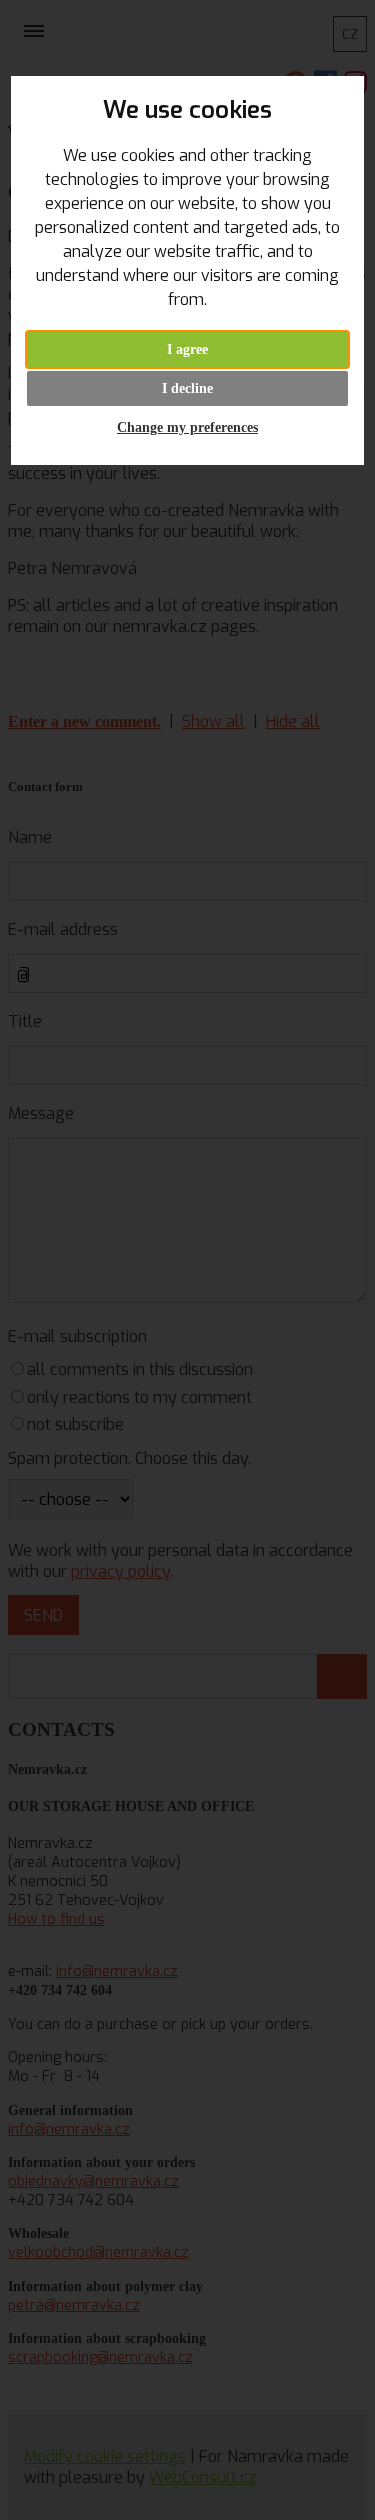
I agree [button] (187, 349)
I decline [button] (187, 388)
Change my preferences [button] (187, 427)
